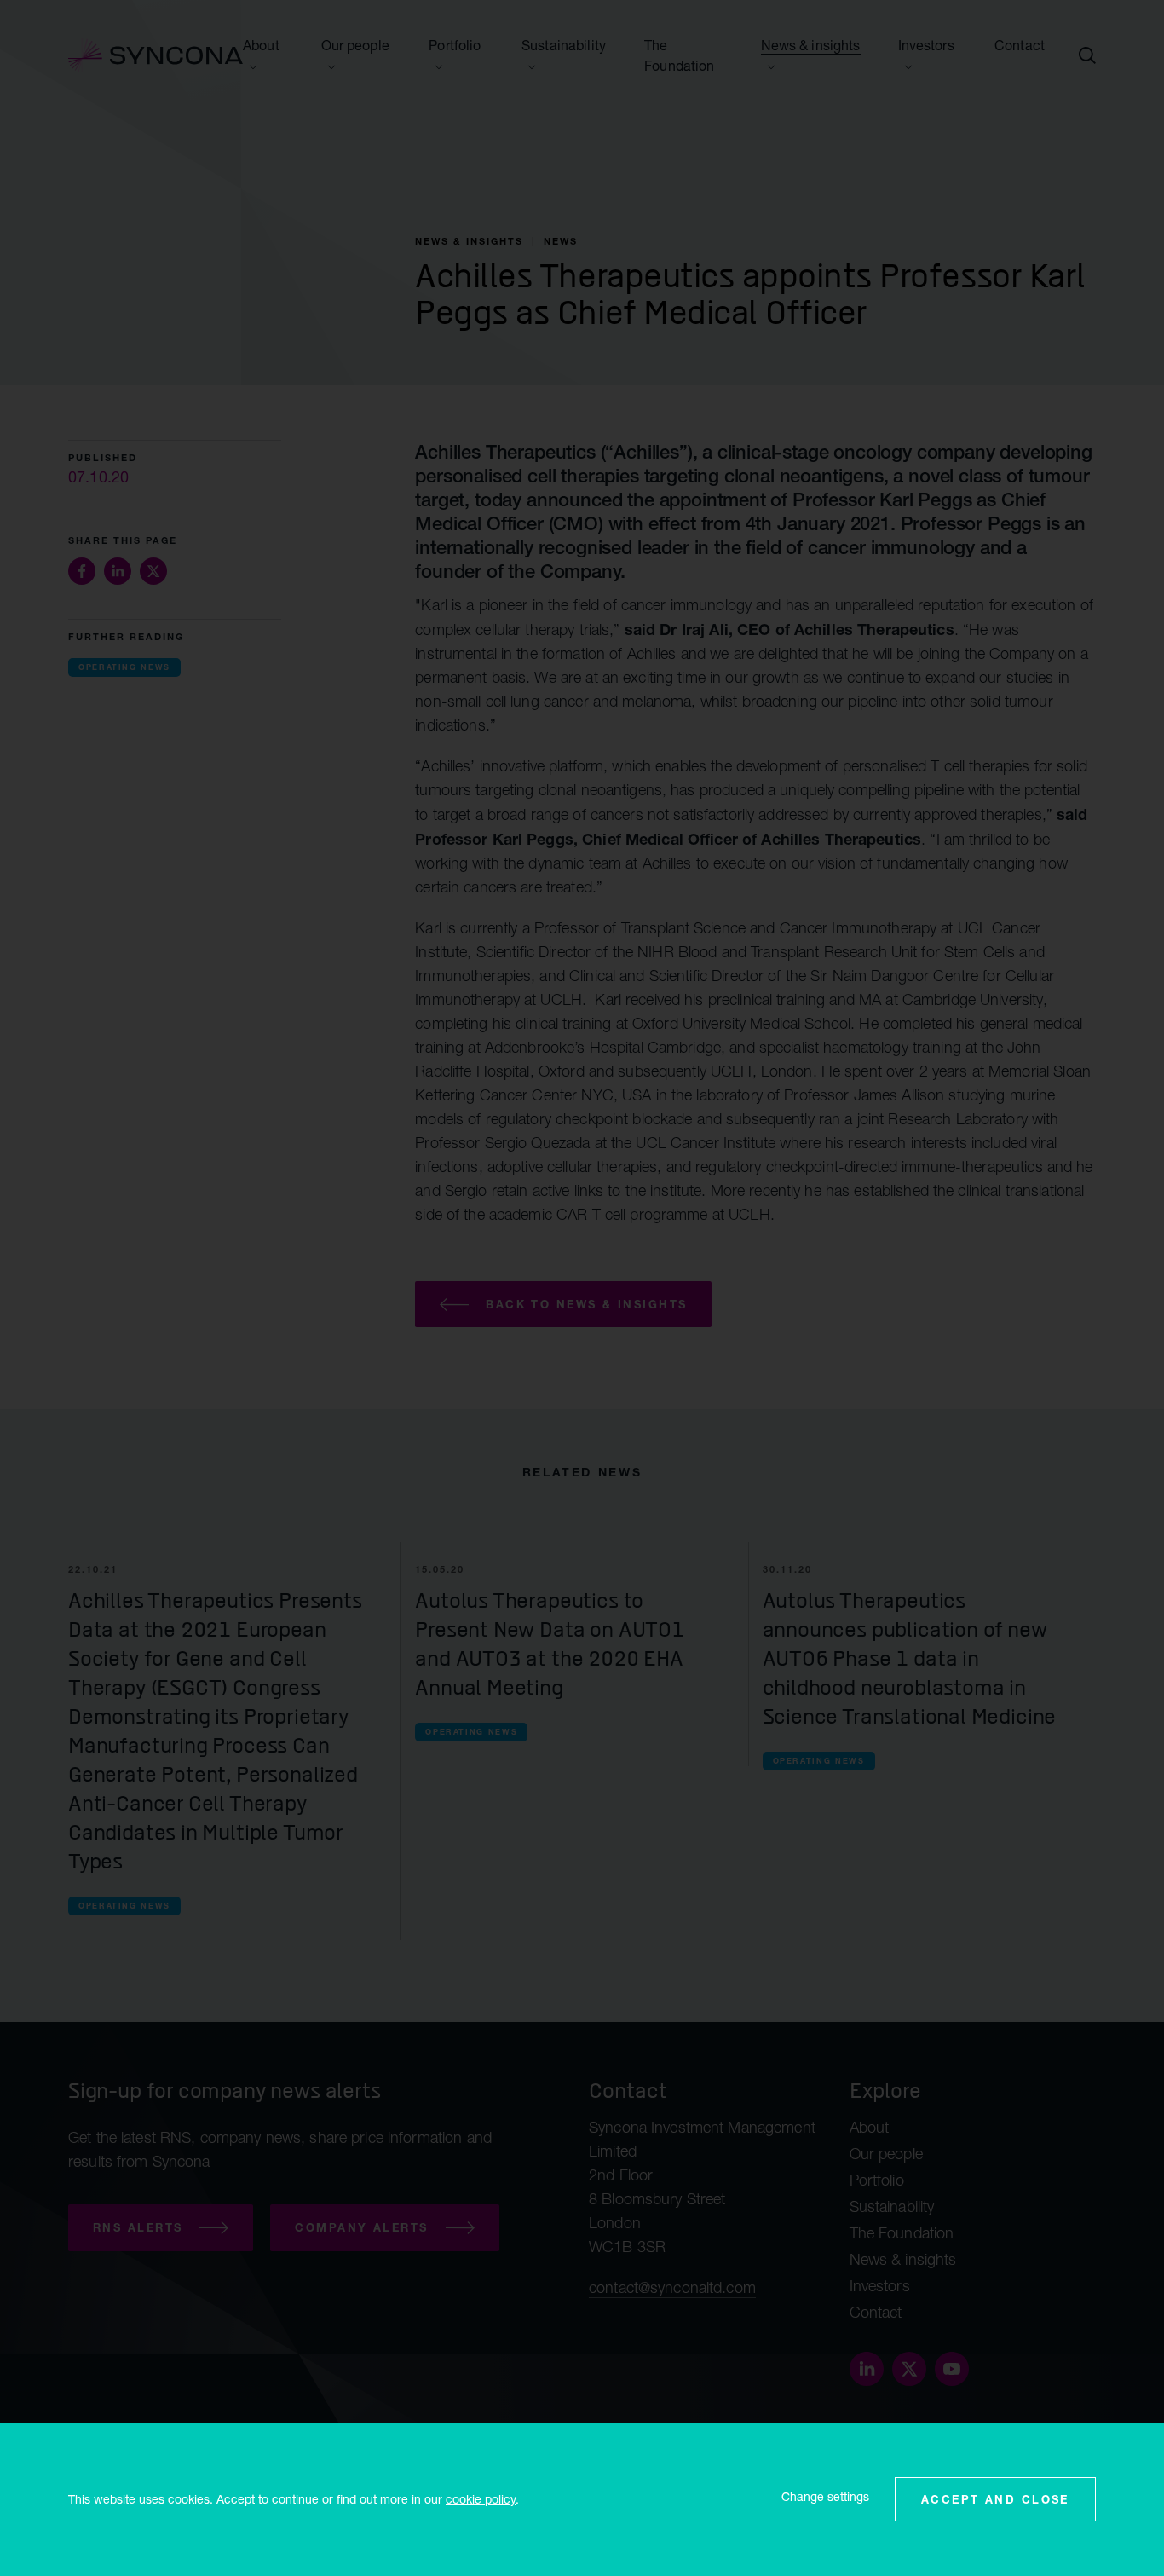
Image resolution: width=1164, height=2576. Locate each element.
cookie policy (481, 2499)
